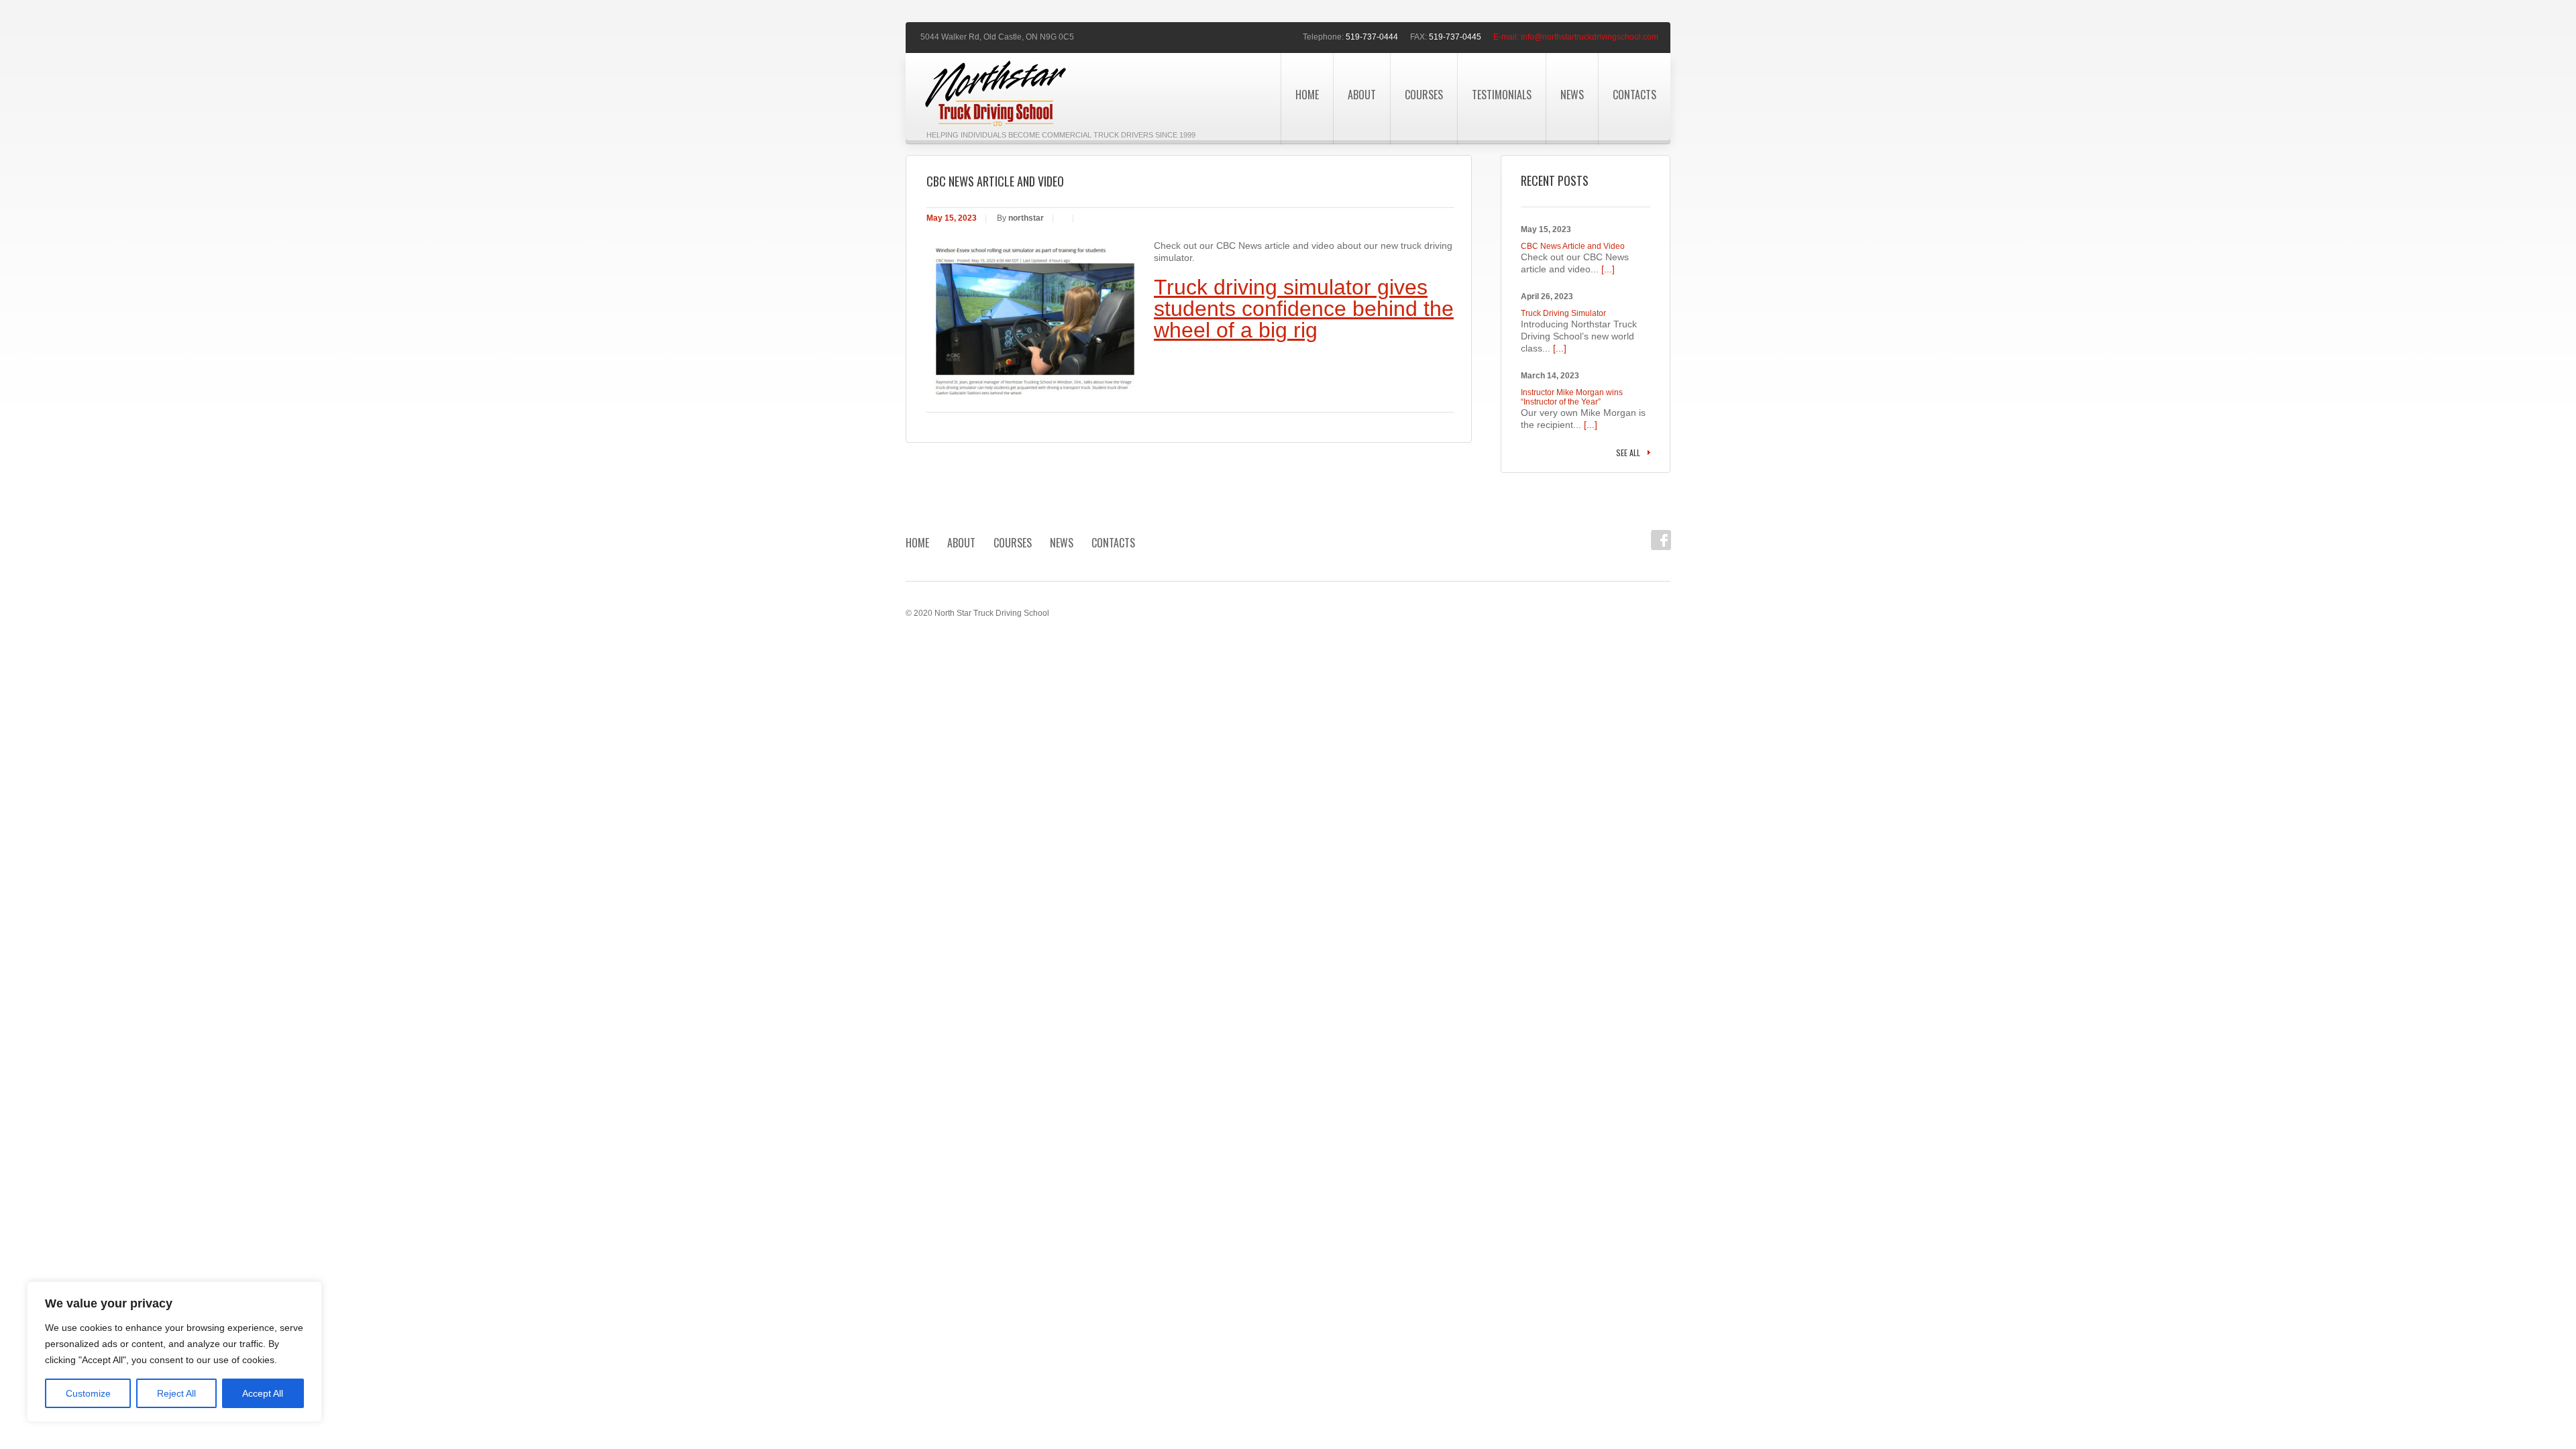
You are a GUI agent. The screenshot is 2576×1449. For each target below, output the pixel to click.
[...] (1608, 269)
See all (1628, 452)
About (1362, 95)
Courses (1424, 95)
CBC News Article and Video (1573, 246)
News (1572, 95)
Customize (88, 1393)
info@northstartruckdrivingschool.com (1590, 37)
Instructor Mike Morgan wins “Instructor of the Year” (1572, 397)
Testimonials (1502, 95)
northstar (1026, 218)
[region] (174, 1352)
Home (1307, 95)
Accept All (263, 1393)
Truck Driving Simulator (1563, 313)
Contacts (1634, 95)
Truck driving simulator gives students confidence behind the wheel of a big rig (1304, 309)
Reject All (176, 1393)
